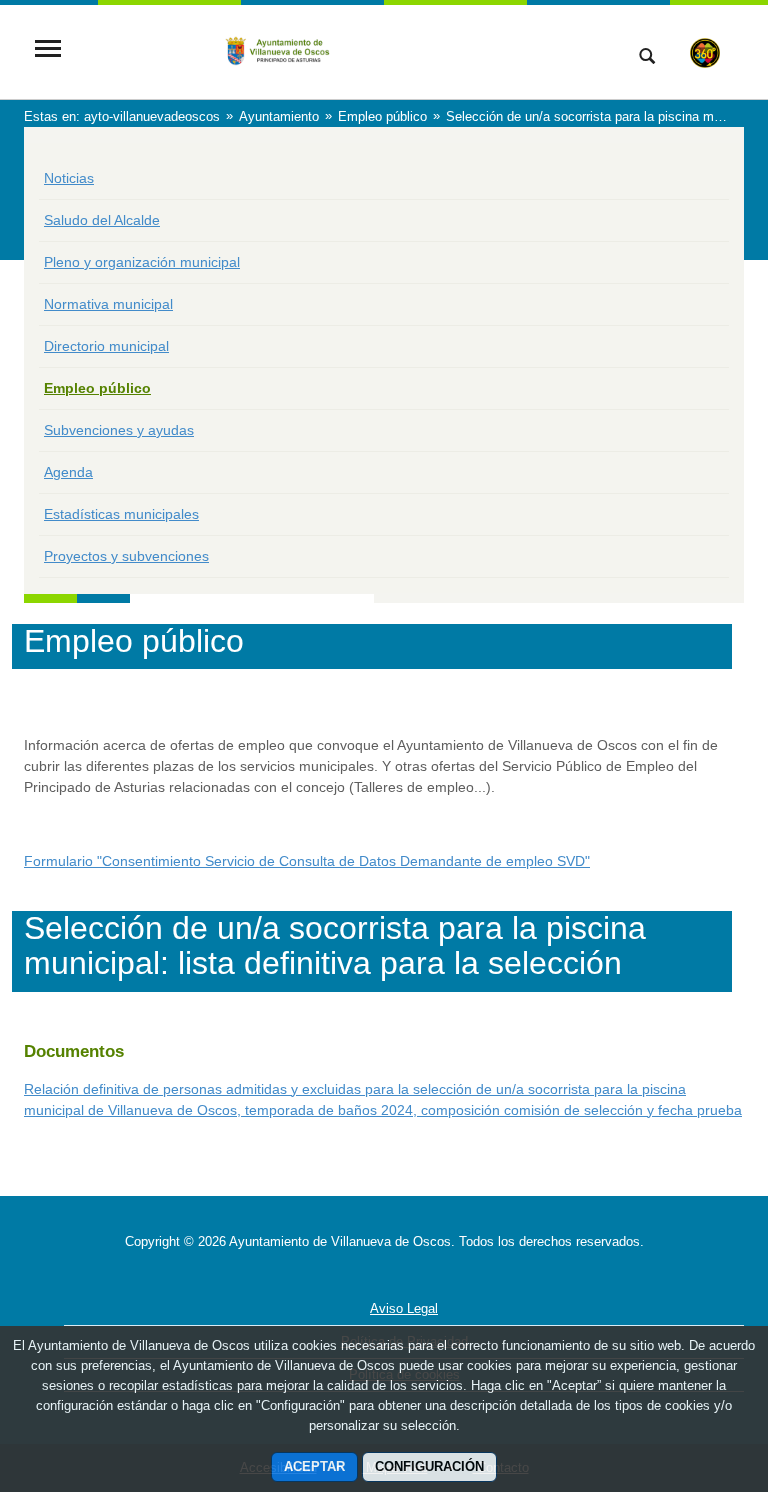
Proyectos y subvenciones (126, 556)
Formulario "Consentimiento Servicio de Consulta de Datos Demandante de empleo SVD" (307, 861)
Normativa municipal (108, 304)
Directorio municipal (106, 346)
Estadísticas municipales (121, 514)
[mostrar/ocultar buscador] (647, 58)
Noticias (69, 178)
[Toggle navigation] (48, 50)
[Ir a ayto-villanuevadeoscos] (339, 50)
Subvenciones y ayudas (119, 430)
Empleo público (97, 388)
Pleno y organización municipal (142, 262)
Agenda (68, 472)
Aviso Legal (404, 1308)
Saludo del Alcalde (102, 220)
